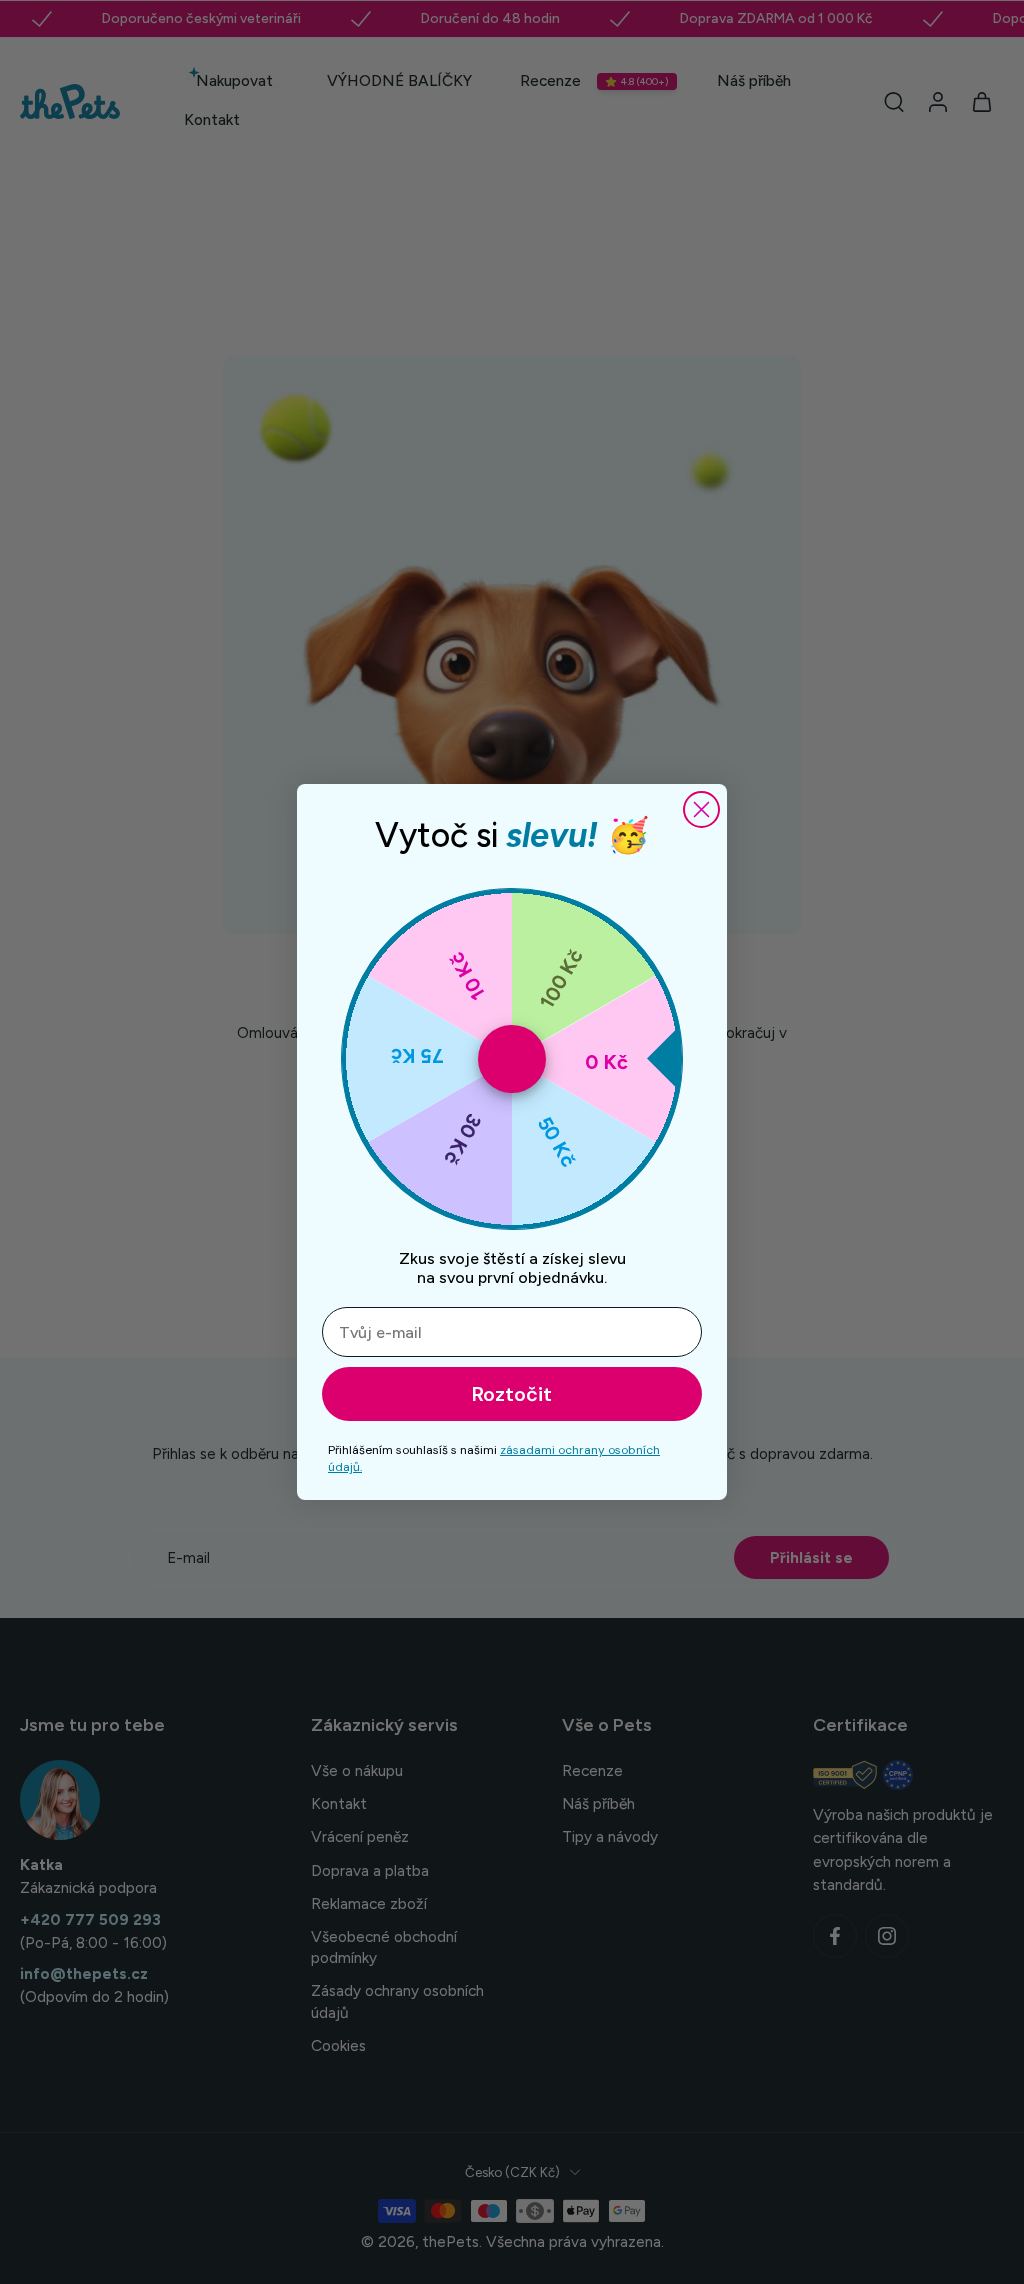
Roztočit (512, 1394)
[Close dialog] (701, 809)
